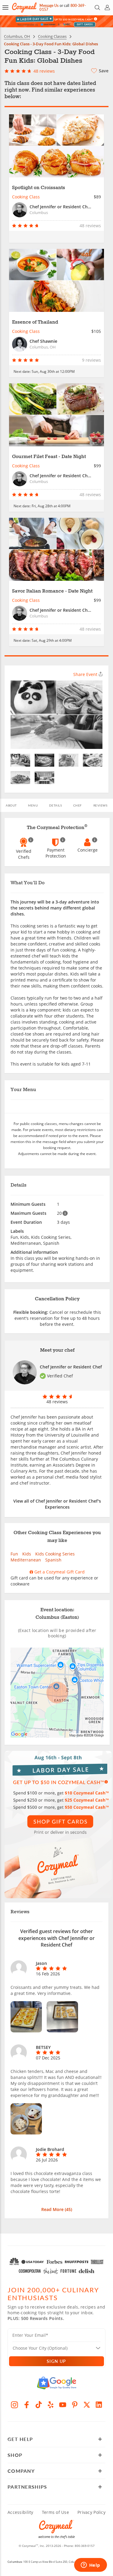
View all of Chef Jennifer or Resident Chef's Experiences (57, 1504)
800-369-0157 (85, 2546)
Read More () (57, 2209)
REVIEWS (100, 805)
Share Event (85, 674)
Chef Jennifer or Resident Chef (71, 1367)
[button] (5, 8)
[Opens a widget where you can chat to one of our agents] (90, 2565)
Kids (27, 1554)
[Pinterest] (75, 2405)
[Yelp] (51, 2405)
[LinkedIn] (99, 2405)
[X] (87, 2405)
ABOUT (11, 805)
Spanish (53, 1560)
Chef (78, 805)
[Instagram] (14, 2405)
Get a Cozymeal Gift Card (59, 1572)
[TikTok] (39, 2405)
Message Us (49, 6)
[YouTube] (63, 2405)
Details (56, 805)
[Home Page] (24, 8)
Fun (14, 1554)
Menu (33, 805)
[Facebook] (27, 2405)
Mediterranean (26, 1560)
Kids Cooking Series (55, 1554)
